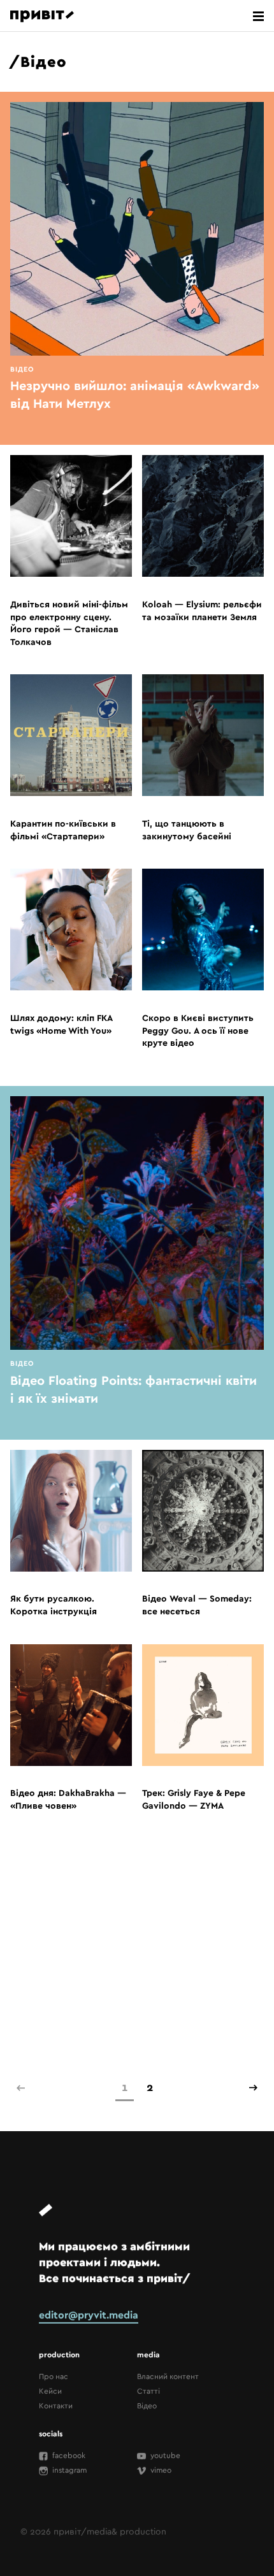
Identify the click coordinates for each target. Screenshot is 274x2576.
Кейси (50, 2391)
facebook (68, 2455)
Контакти (56, 2405)
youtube (164, 2455)
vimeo (160, 2470)
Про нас (54, 2376)
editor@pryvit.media (89, 2315)
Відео (147, 2405)
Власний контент (168, 2376)
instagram (68, 2470)
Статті (148, 2391)
